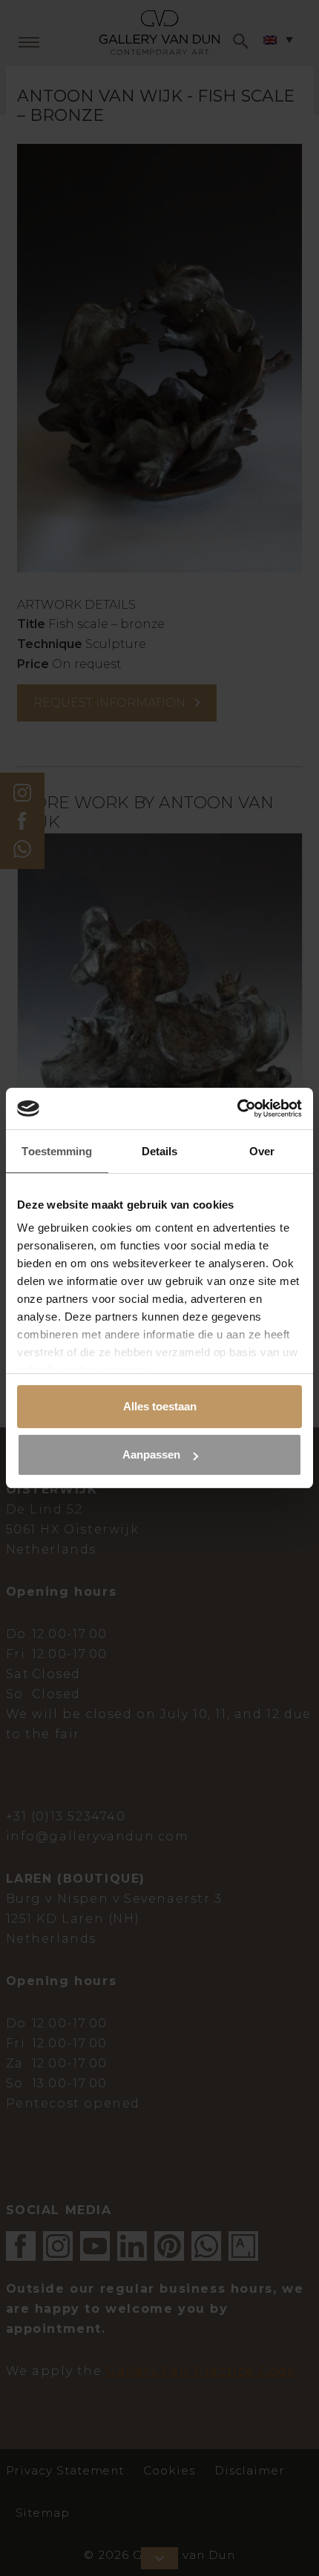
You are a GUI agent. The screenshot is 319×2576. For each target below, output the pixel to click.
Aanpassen (151, 1454)
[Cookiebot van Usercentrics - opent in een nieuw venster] (237, 1109)
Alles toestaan (160, 1406)
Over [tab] (262, 1151)
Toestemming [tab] (57, 1151)
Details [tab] (160, 1151)
